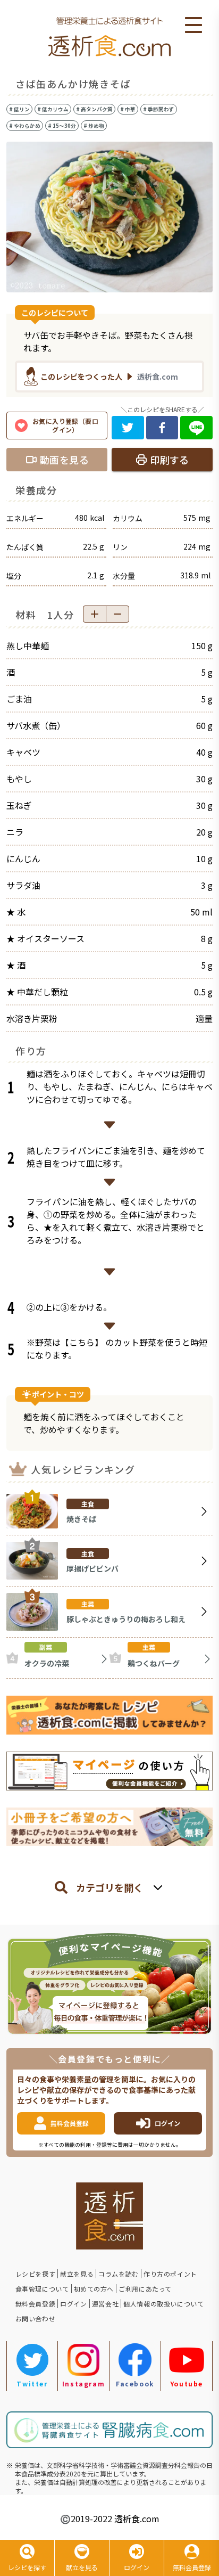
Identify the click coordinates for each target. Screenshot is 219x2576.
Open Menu (193, 26)
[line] (196, 428)
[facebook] (162, 428)
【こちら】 (82, 1342)
